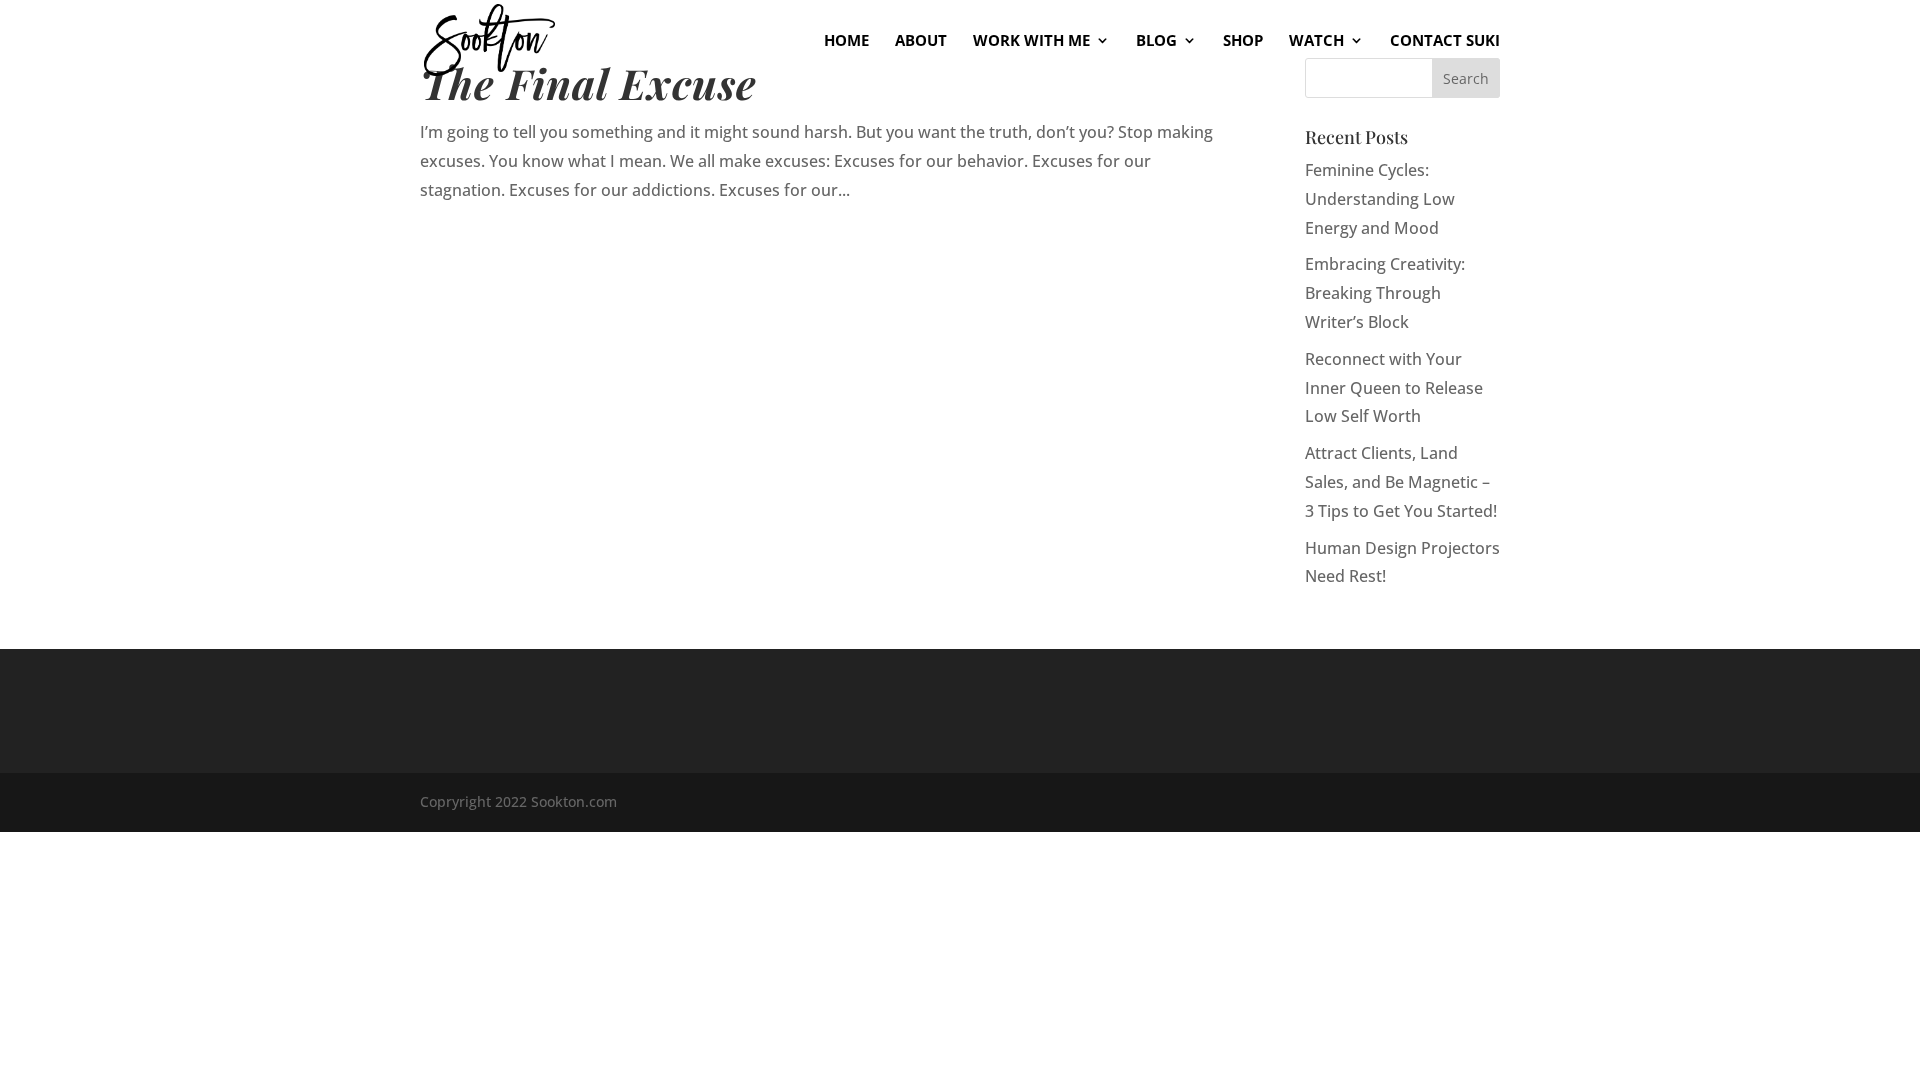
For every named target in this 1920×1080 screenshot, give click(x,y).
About (921, 41)
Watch (1316, 41)
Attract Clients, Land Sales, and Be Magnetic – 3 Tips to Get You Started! (1401, 482)
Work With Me (1031, 41)
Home (846, 41)
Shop (1243, 41)
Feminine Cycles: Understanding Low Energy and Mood (1380, 199)
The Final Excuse (588, 82)
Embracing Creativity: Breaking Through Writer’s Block (1385, 293)
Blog (1156, 41)
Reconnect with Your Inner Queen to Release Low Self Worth (1394, 388)
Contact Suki (1445, 41)
